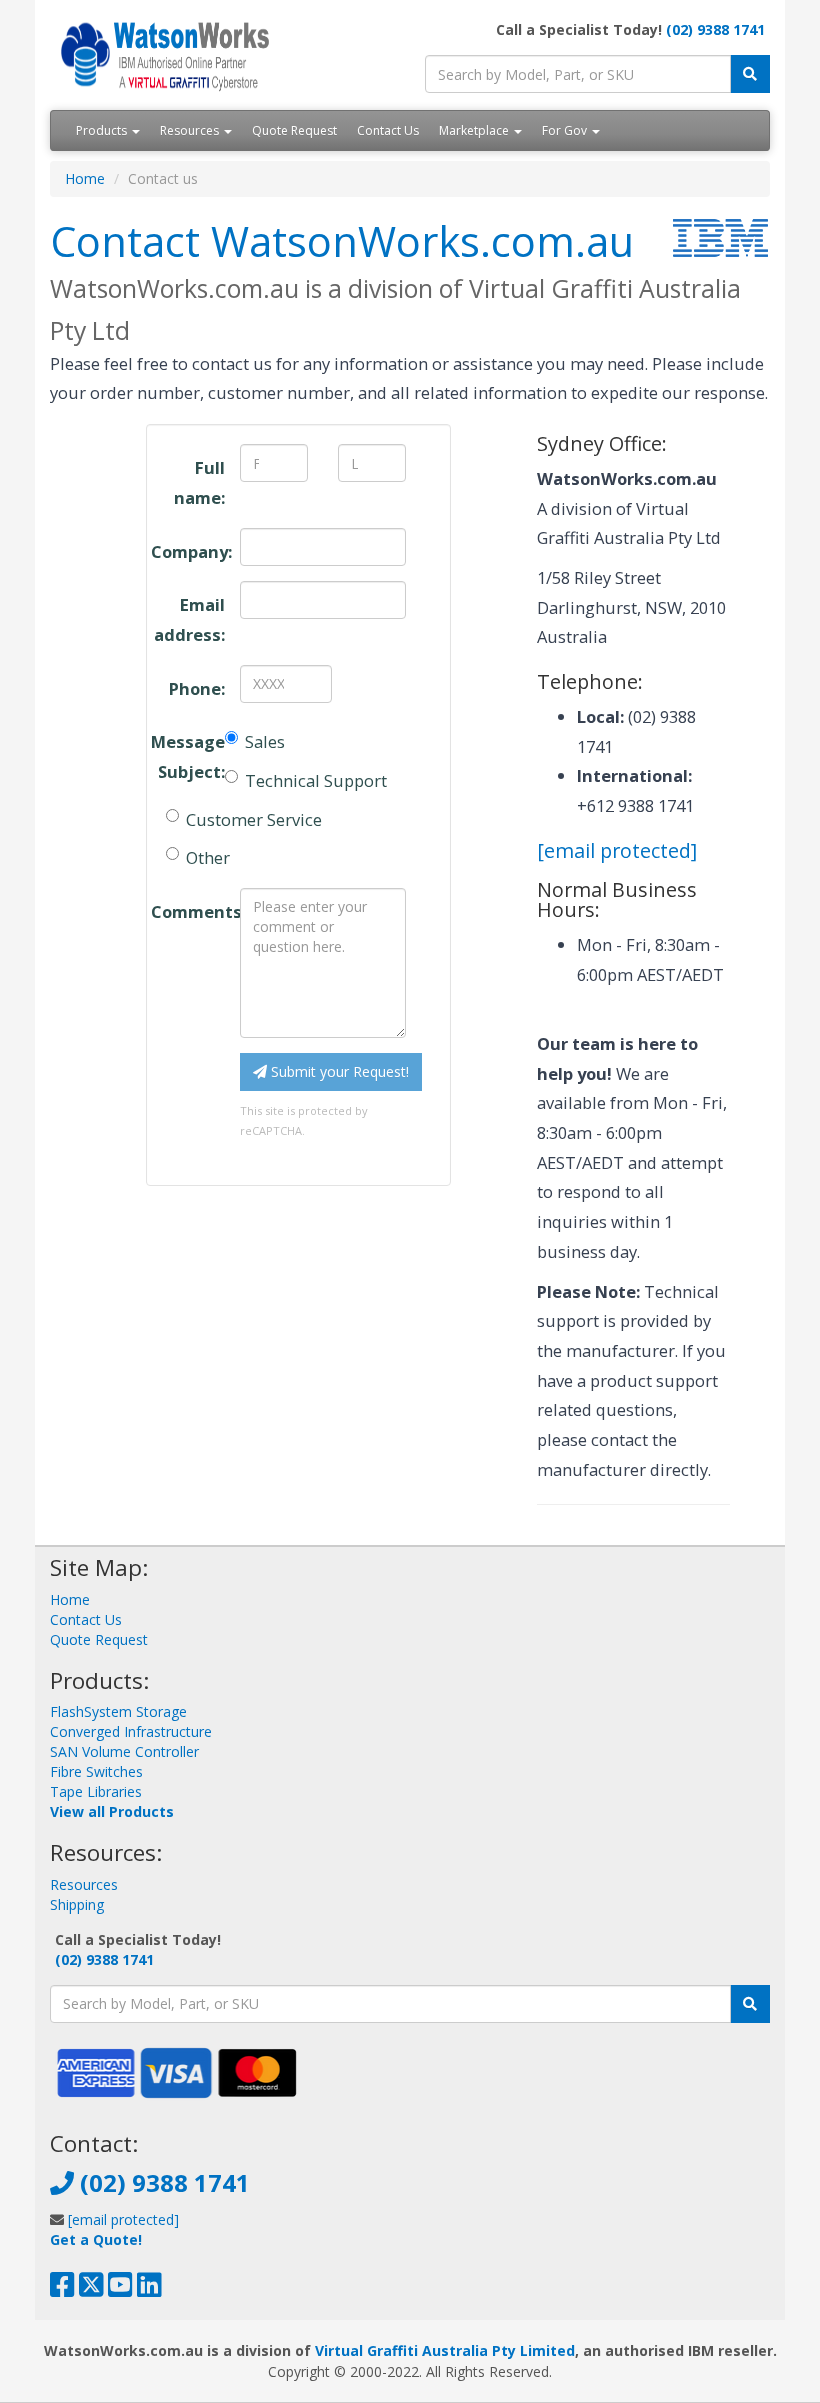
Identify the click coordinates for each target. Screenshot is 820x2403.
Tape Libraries (96, 1791)
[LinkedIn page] (149, 2289)
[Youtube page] (120, 2289)
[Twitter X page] (91, 2289)
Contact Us (388, 130)
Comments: (188, 911)
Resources (191, 130)
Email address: (189, 619)
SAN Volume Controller (124, 1751)
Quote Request (294, 130)
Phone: (197, 688)
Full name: (199, 482)
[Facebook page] (62, 2289)
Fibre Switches (96, 1771)
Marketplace (475, 130)
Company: (188, 551)
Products (103, 130)
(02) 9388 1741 (715, 29)
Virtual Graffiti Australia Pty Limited (445, 2350)
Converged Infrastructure (131, 1731)
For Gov (566, 130)
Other (208, 857)
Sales (265, 741)
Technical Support (316, 780)
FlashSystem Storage (118, 1711)
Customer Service (254, 819)
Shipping (77, 1904)
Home (85, 178)
